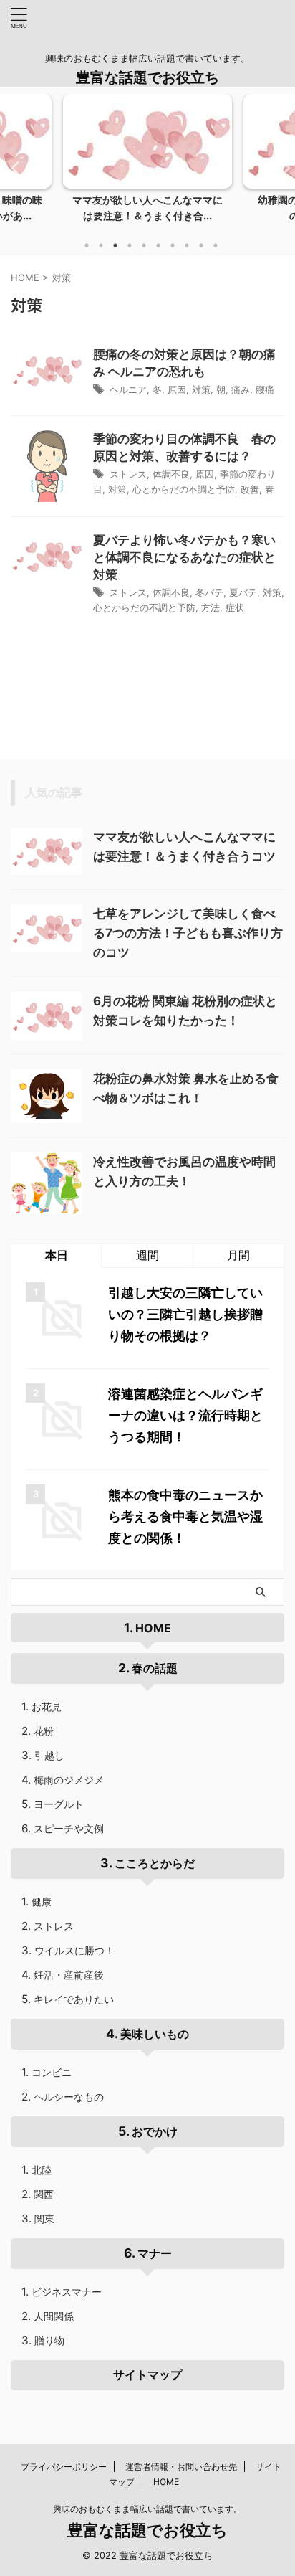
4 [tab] (130, 245)
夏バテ (243, 592)
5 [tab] (144, 245)
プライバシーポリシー (64, 2467)
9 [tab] (201, 245)
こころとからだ (155, 1863)
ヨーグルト (59, 1804)
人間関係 (54, 2316)
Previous (13, 167)
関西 (44, 2194)
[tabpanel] (147, 162)
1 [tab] (87, 245)
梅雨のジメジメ (69, 1780)
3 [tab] (115, 245)
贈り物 (49, 2340)
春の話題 (155, 1668)
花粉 (44, 1731)
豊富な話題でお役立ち (147, 77)
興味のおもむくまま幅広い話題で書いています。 (147, 2509)
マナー (155, 2253)
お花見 (47, 1706)
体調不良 (171, 474)
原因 (177, 389)
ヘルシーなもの (69, 2097)
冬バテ (209, 592)
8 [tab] (187, 245)
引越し (49, 1755)
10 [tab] (216, 245)
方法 (211, 607)
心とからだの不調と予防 (184, 489)
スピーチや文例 (69, 1828)
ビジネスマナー (67, 2292)
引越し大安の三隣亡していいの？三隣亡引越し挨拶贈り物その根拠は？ (185, 1314)
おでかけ (155, 2131)
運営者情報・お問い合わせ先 (181, 2467)
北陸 (42, 2170)
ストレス (128, 474)
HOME (153, 1628)
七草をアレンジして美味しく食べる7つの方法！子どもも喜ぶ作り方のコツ (188, 933)
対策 (201, 389)
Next (282, 167)
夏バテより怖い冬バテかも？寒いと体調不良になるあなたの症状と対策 (184, 557)
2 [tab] (101, 245)
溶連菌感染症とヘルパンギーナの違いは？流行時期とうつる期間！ (185, 1415)
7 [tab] (173, 245)
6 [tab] (158, 245)
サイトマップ (147, 2374)
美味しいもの (155, 2034)
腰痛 (265, 389)
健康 (42, 1902)
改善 (250, 489)
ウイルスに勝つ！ (74, 1950)
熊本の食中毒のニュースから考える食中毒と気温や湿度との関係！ (185, 1516)
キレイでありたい (74, 1999)
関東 (44, 2219)
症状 (235, 607)
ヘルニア (128, 389)
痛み (241, 389)
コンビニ (52, 2072)
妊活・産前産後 (69, 1975)
